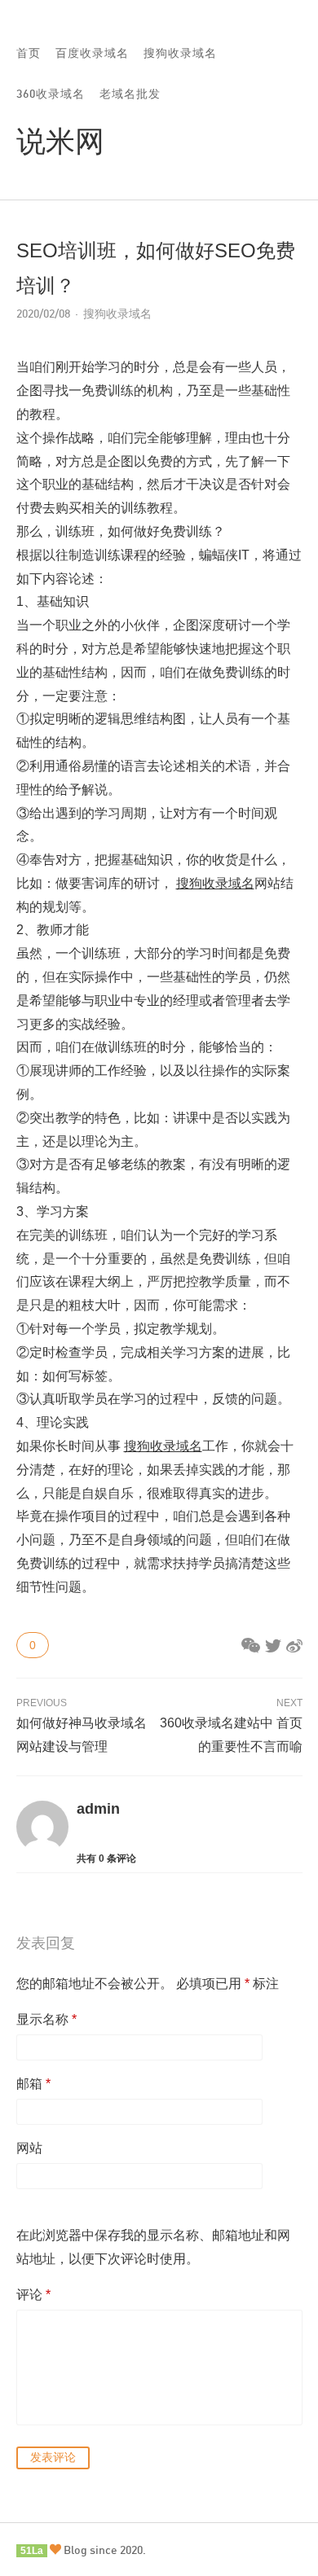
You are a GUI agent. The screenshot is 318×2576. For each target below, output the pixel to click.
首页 (29, 53)
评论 (33, 2295)
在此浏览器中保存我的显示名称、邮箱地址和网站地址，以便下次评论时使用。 (153, 2247)
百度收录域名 (92, 53)
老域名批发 (130, 93)
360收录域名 (51, 93)
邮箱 (33, 2084)
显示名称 (46, 2019)
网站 (29, 2148)
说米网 (60, 140)
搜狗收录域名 (180, 53)
